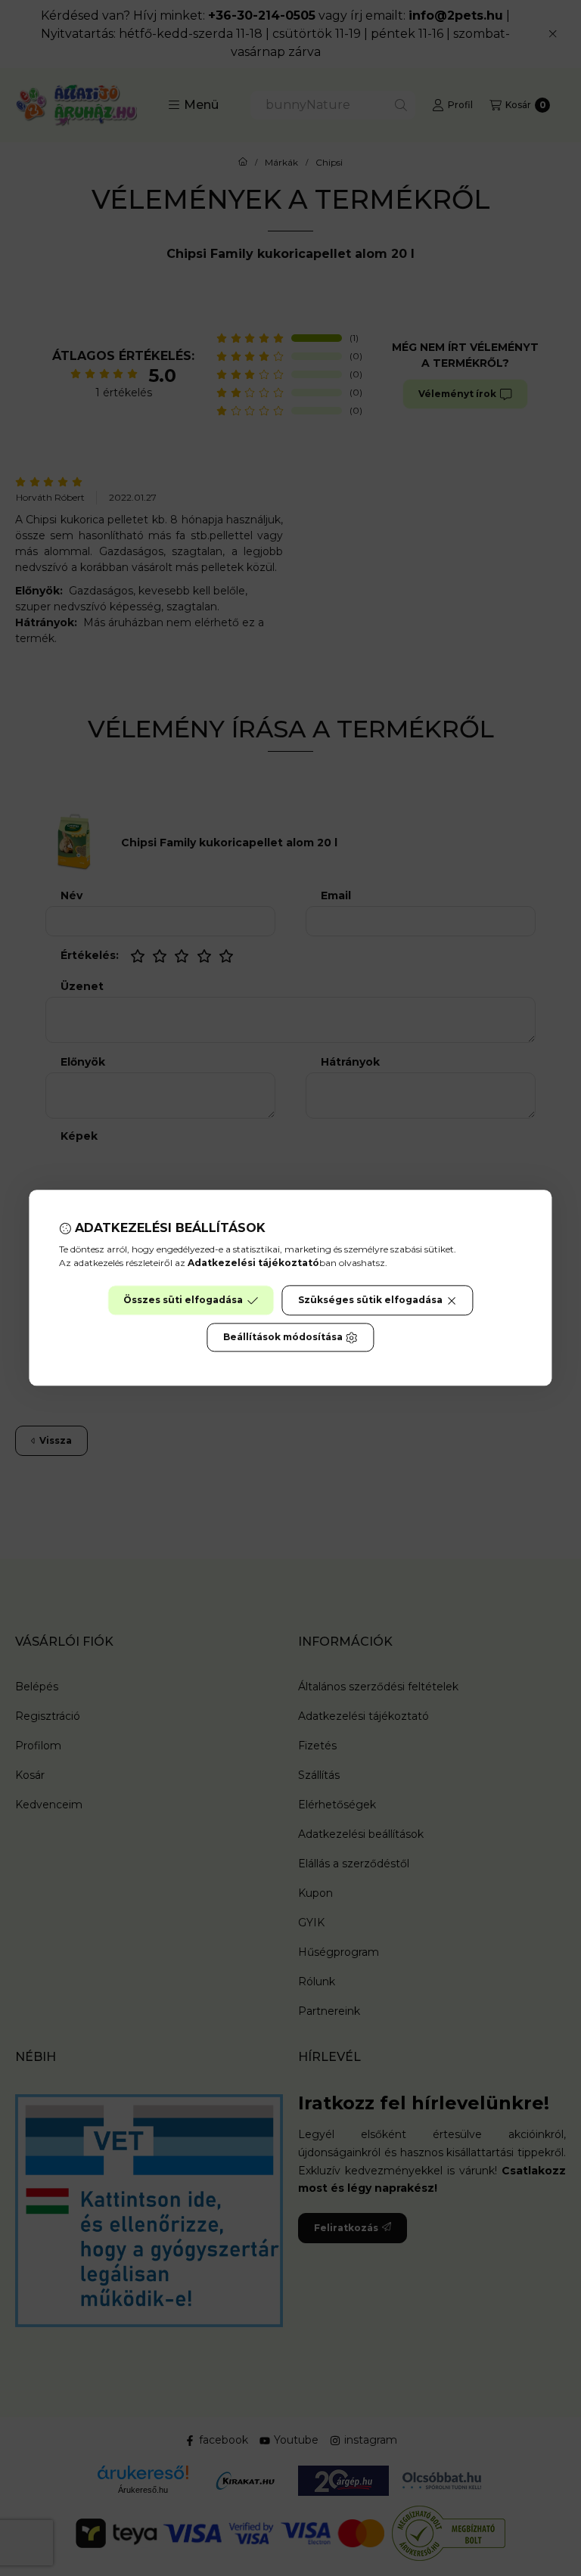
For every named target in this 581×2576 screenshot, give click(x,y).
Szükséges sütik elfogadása (370, 1300)
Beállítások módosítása (283, 1338)
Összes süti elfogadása (183, 1300)
